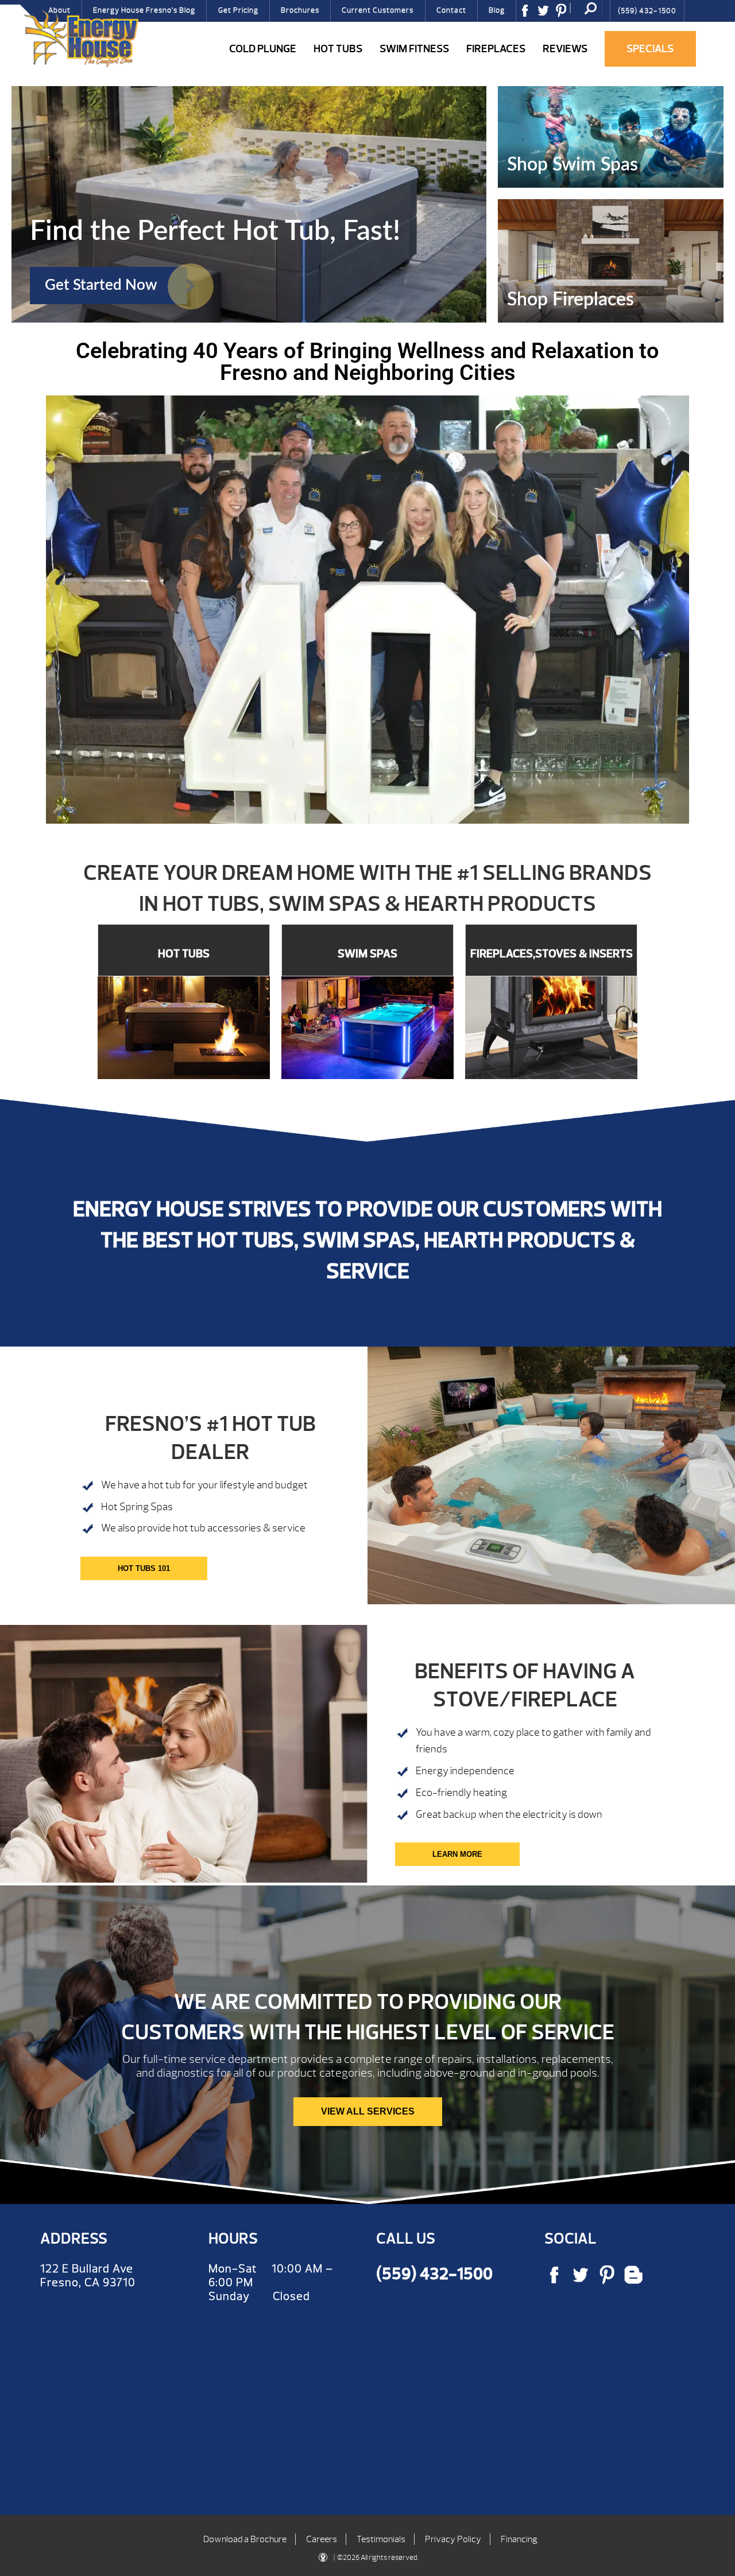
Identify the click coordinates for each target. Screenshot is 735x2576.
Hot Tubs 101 (144, 1568)
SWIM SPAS (367, 954)
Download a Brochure (245, 2539)
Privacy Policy (453, 2539)
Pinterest (565, 14)
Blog (497, 10)
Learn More (457, 1854)
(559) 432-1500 (647, 11)
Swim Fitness (414, 49)
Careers (322, 2539)
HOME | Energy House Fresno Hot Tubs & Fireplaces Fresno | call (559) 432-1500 (81, 38)
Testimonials (381, 2539)
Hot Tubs (338, 49)
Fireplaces (496, 49)
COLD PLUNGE (263, 49)
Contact (451, 10)
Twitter (547, 14)
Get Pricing (238, 10)
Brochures (300, 10)
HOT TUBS (184, 954)
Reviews (565, 49)
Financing (519, 2539)
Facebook (529, 14)
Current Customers (378, 10)
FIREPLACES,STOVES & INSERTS (552, 954)
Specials (650, 49)
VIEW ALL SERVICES (368, 2111)
